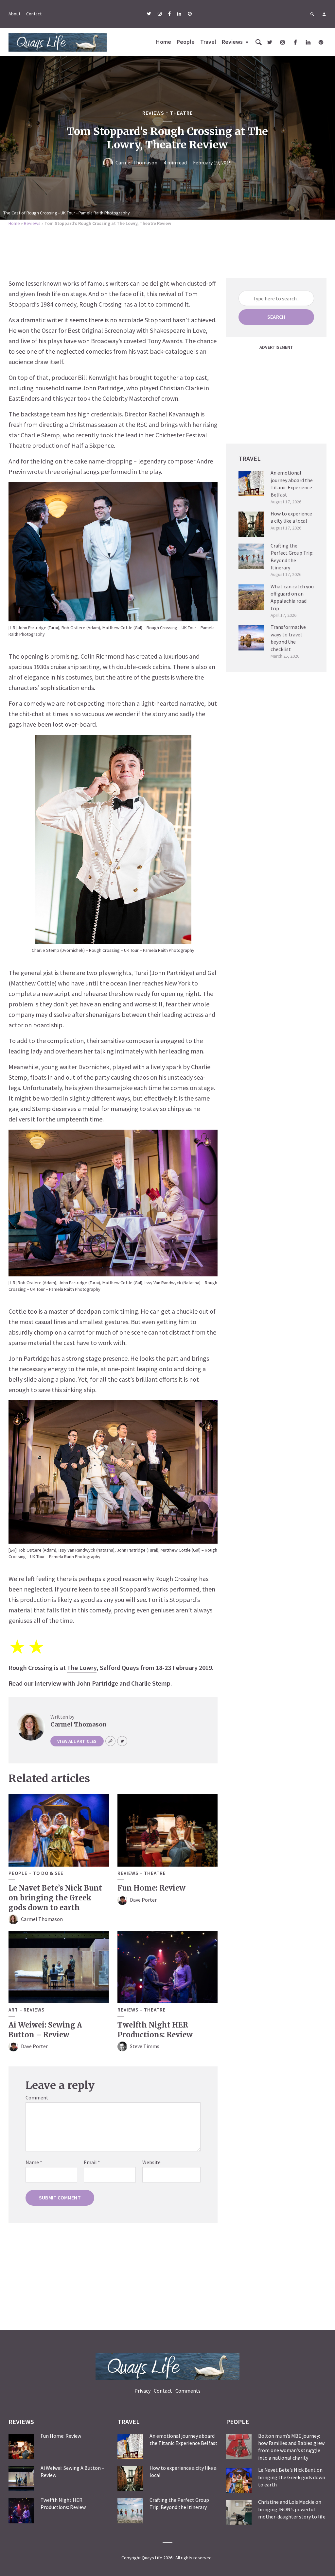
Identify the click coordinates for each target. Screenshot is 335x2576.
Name (34, 2162)
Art (13, 2010)
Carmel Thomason (136, 162)
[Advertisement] (167, 250)
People (186, 42)
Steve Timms (145, 2046)
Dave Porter (143, 1900)
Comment (37, 2097)
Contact (34, 14)
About (14, 14)
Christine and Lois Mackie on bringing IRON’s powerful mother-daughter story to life (292, 2509)
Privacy (142, 2391)
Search (276, 317)
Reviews (232, 42)
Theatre (181, 113)
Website (151, 2162)
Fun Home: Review (151, 1888)
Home (164, 42)
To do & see (48, 1873)
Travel (208, 42)
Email (92, 2162)
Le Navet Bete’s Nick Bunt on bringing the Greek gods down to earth (55, 1898)
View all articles (77, 1741)
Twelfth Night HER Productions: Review (155, 2030)
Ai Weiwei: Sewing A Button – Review (45, 2030)
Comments (188, 2391)
